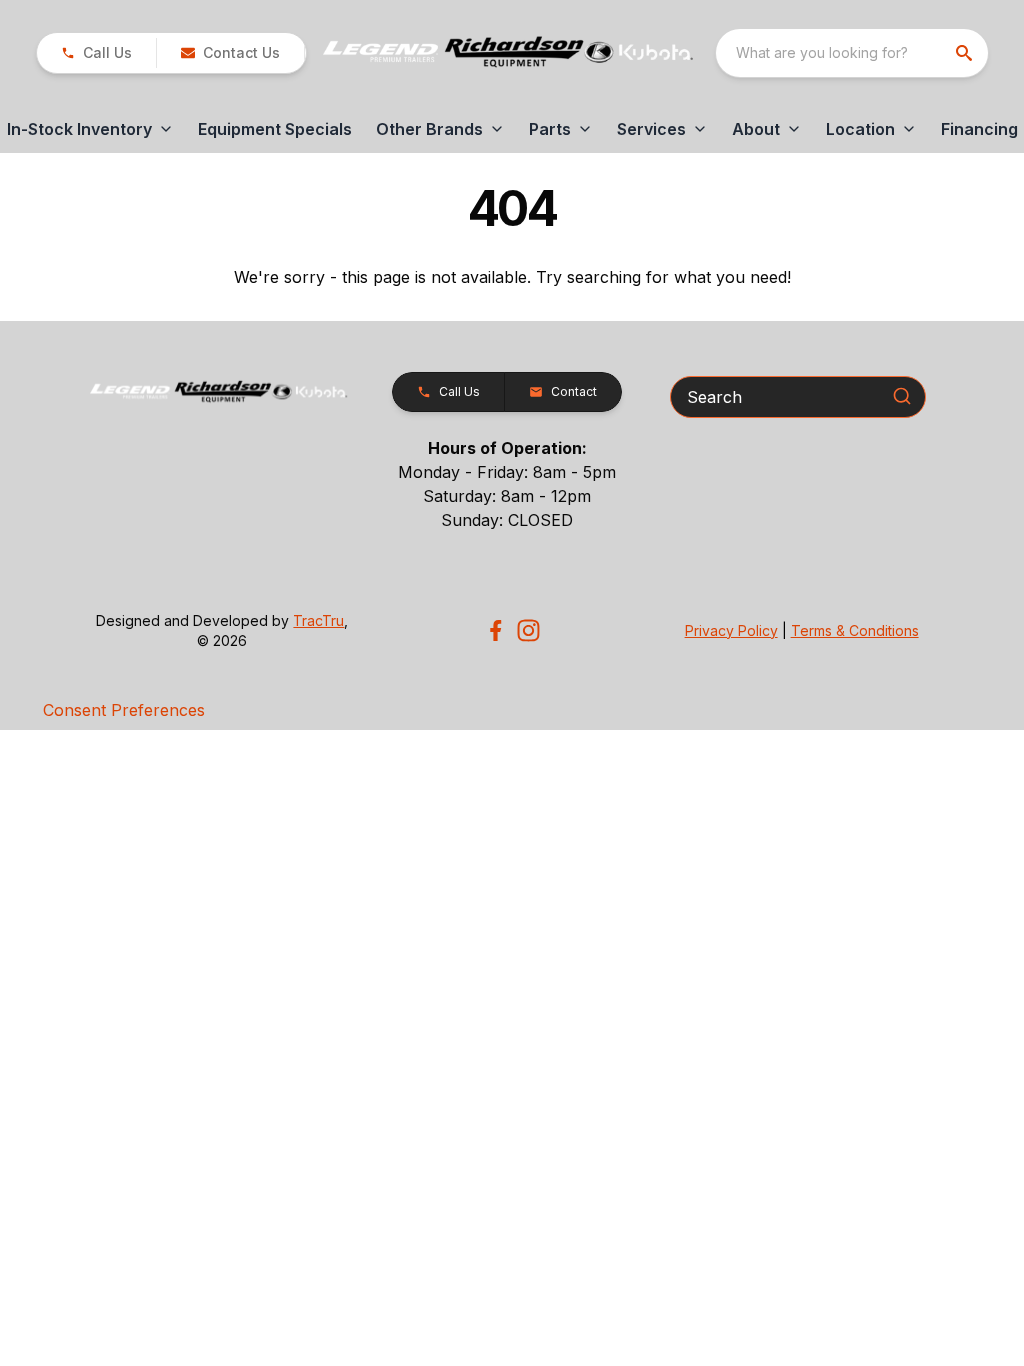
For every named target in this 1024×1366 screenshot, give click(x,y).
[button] (96, 53)
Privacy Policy (731, 630)
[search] (966, 53)
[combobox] (852, 53)
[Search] (902, 396)
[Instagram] (528, 630)
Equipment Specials (275, 129)
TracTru (318, 620)
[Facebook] (495, 630)
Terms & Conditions (855, 630)
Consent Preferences (124, 710)
